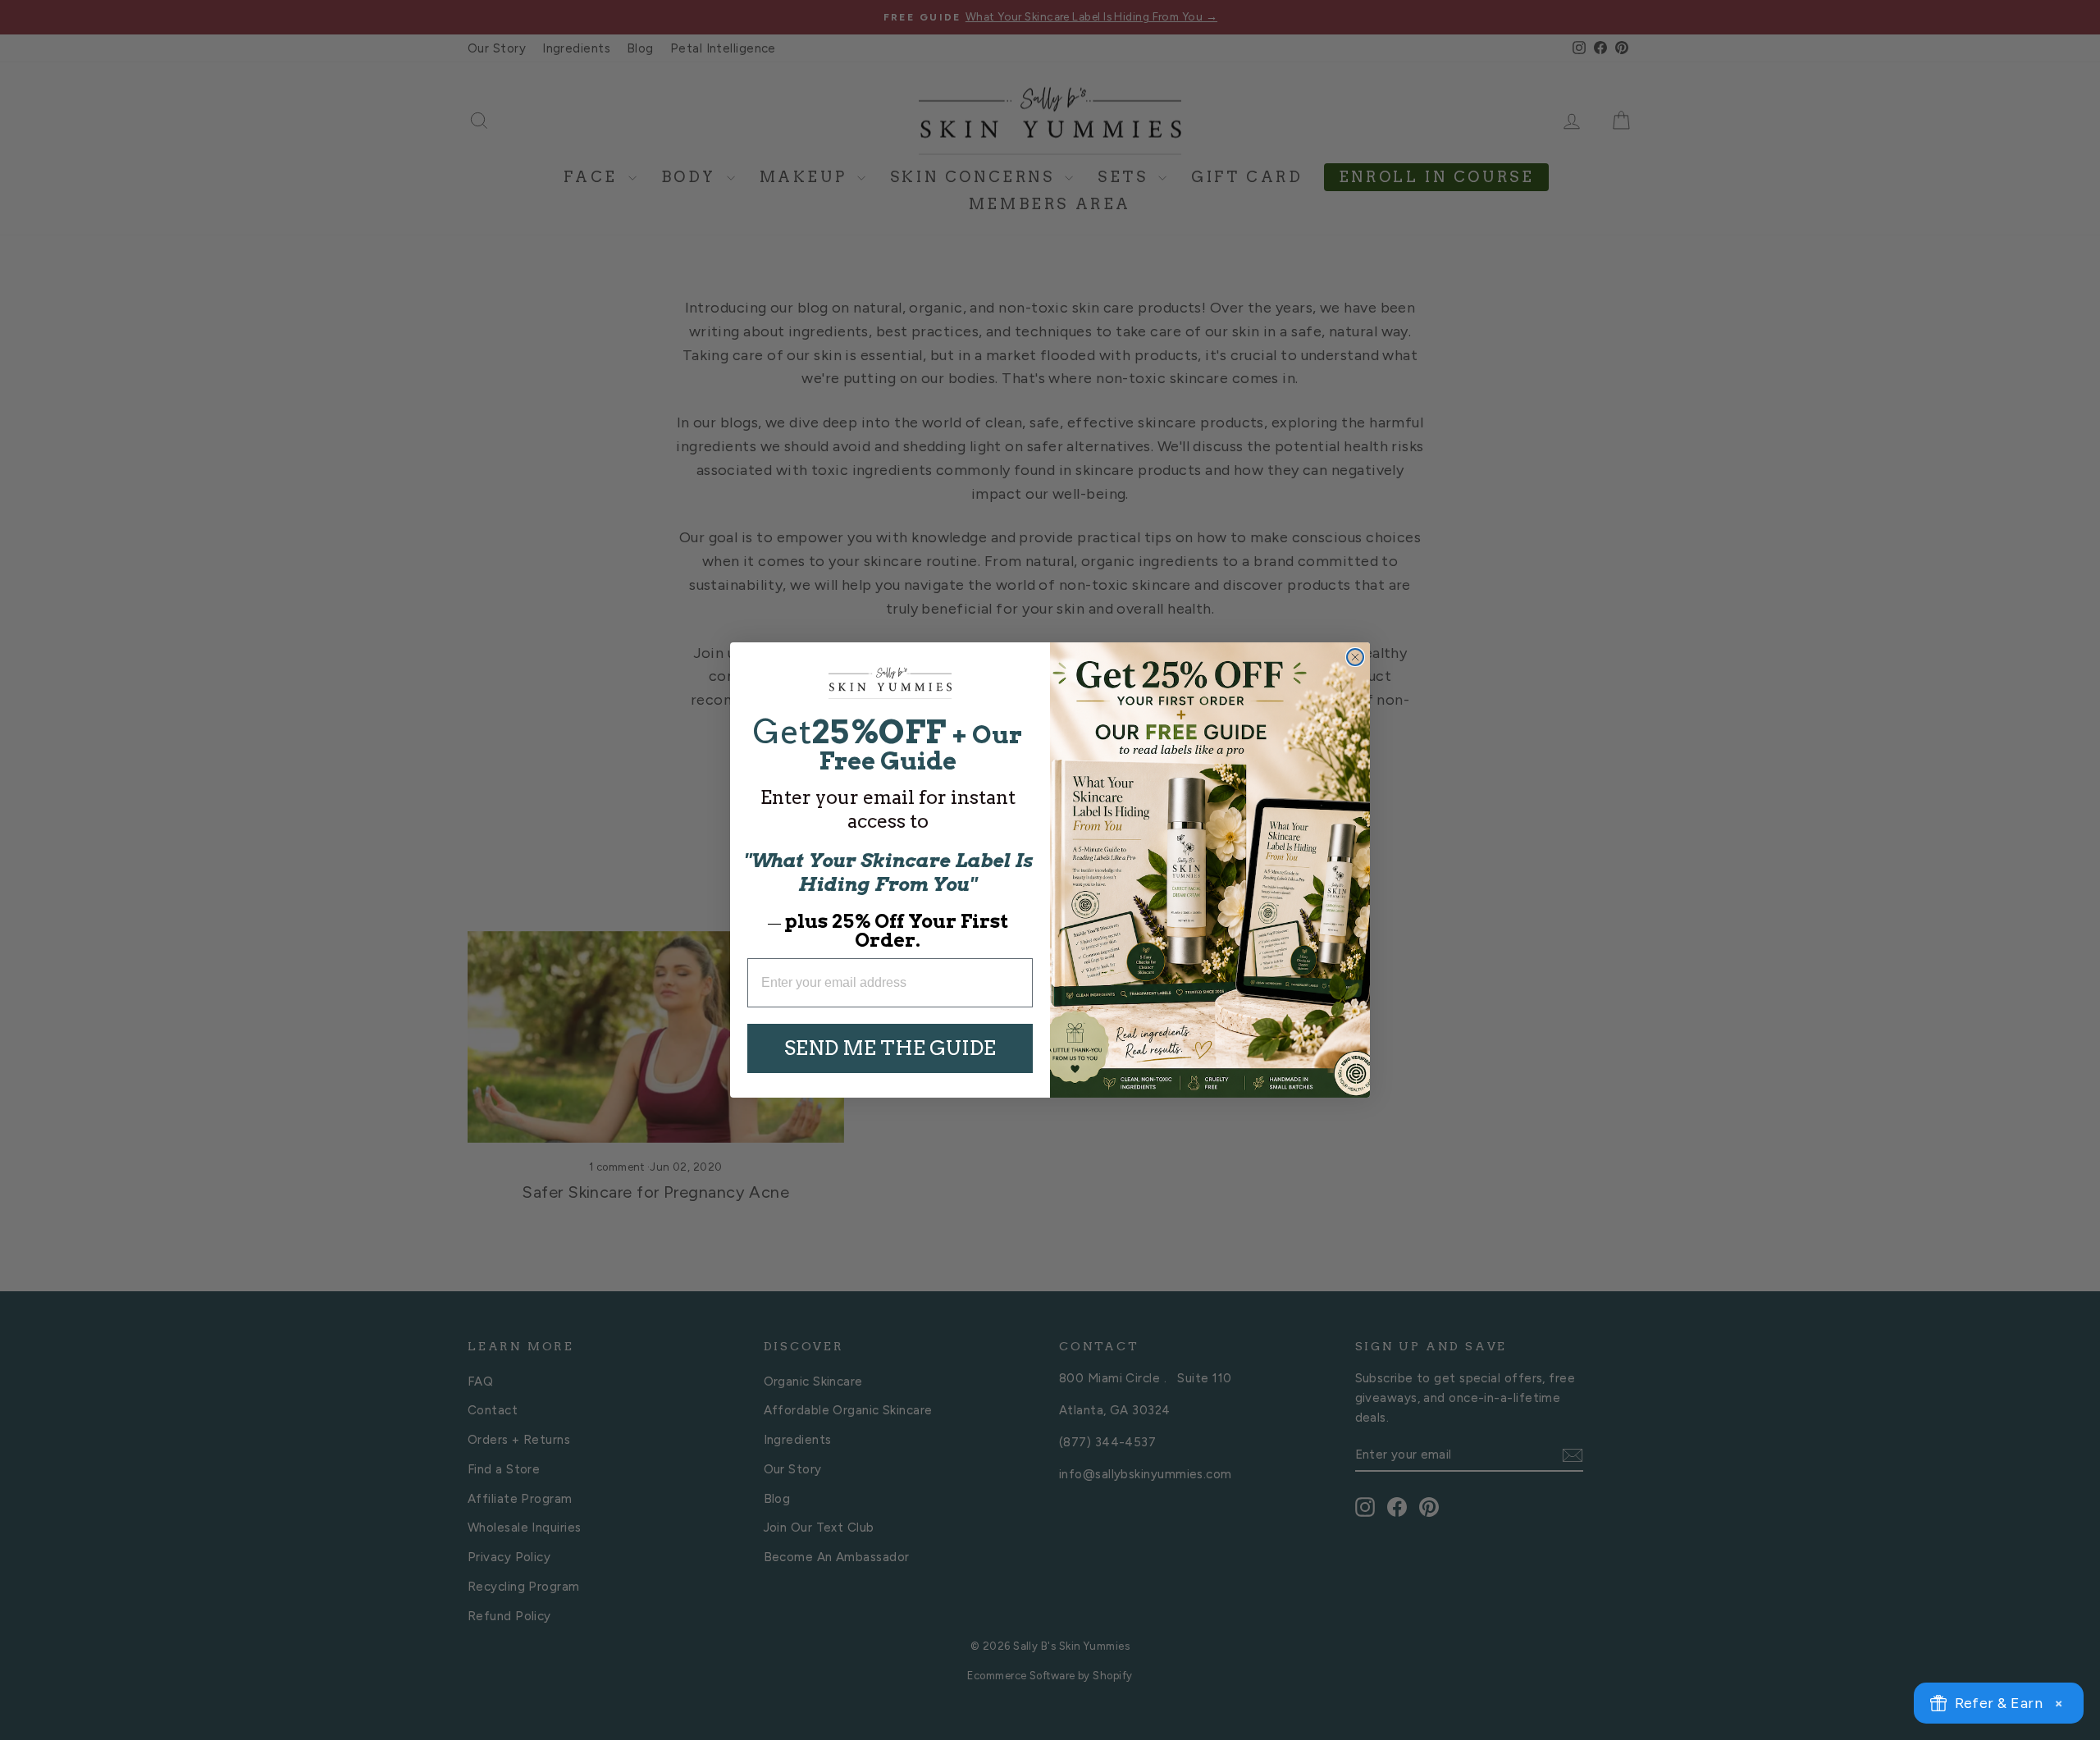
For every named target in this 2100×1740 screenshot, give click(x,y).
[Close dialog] (1355, 657)
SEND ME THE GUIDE (890, 1048)
